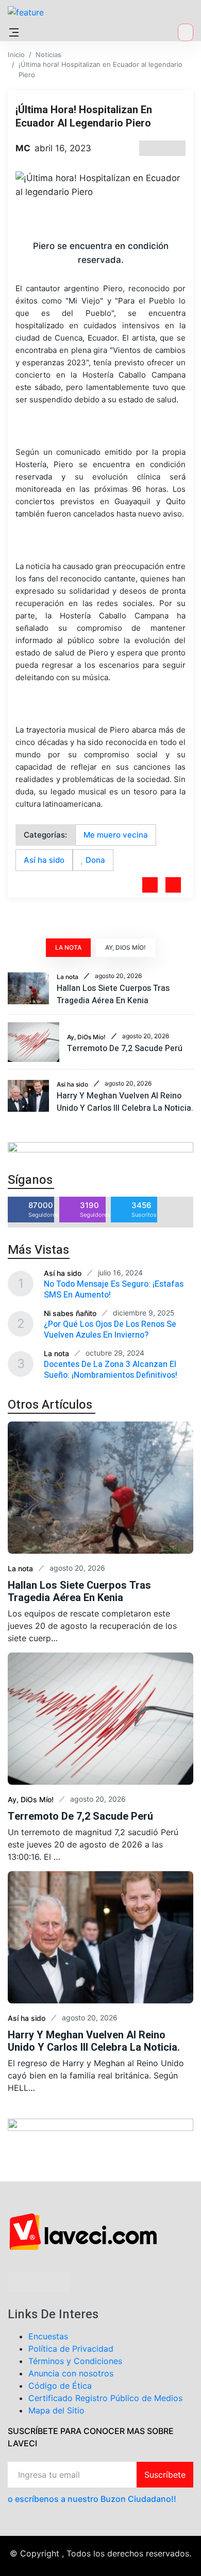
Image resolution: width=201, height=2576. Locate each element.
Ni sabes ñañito (70, 1313)
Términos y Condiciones (75, 2361)
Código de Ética (60, 2386)
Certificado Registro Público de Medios (105, 2398)
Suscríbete (165, 2475)
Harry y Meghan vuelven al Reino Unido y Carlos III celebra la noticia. (125, 1102)
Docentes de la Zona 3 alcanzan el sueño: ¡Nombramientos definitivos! (111, 1370)
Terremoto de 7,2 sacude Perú (125, 1049)
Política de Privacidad (71, 2349)
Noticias (48, 55)
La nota (68, 977)
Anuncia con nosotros (71, 2373)
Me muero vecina (116, 835)
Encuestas (48, 2336)
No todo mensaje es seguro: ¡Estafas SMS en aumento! (114, 1290)
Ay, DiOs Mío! (86, 1037)
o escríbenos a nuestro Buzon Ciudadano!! (92, 2499)
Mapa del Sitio (56, 2410)
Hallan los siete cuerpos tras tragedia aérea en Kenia (113, 994)
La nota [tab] (68, 947)
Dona (94, 860)
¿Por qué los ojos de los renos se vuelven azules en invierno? (110, 1330)
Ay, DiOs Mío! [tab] (125, 947)
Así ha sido (44, 860)
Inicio (16, 55)
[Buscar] (186, 32)
